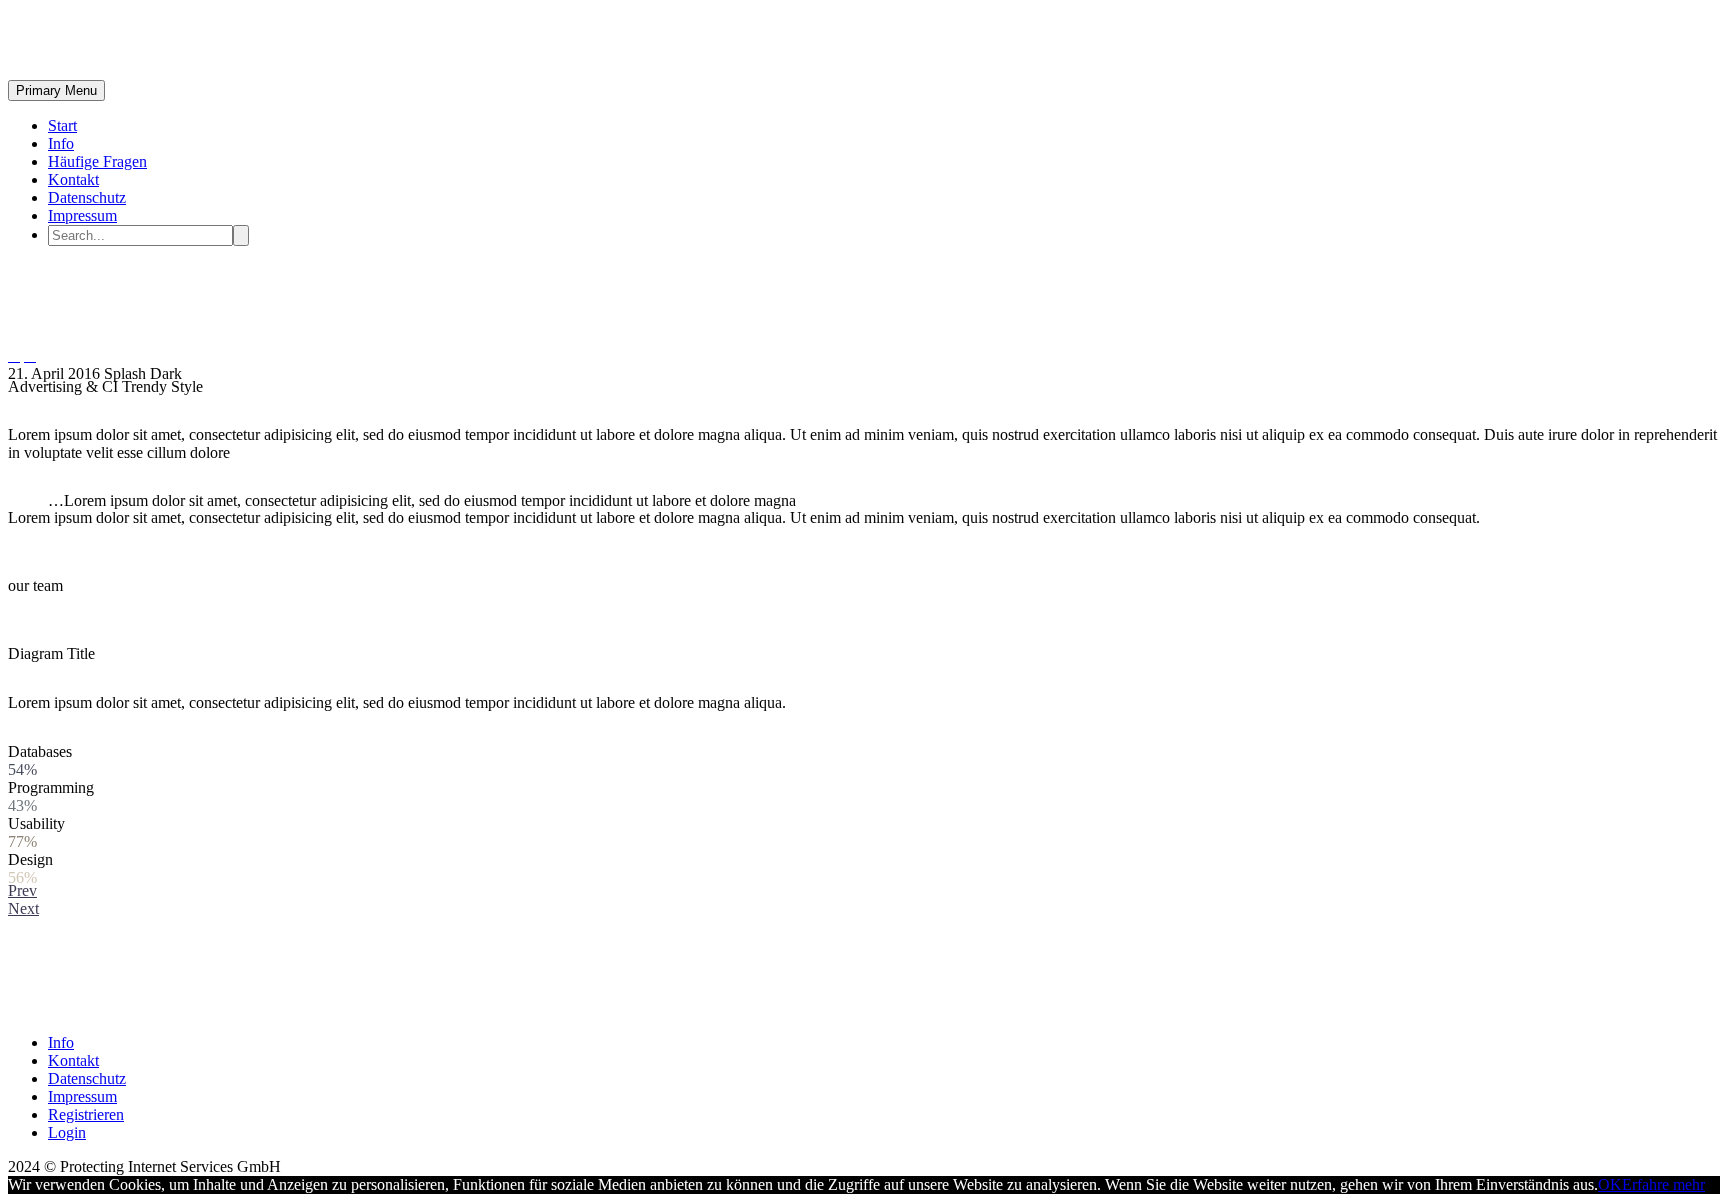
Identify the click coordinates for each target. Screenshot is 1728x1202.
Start (62, 125)
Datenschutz (87, 197)
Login (67, 1132)
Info (61, 143)
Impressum (82, 215)
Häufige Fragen (97, 161)
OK (1610, 1184)
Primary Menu (56, 90)
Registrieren (86, 1114)
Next (23, 908)
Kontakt (73, 179)
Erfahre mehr (1663, 1184)
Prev (22, 890)
